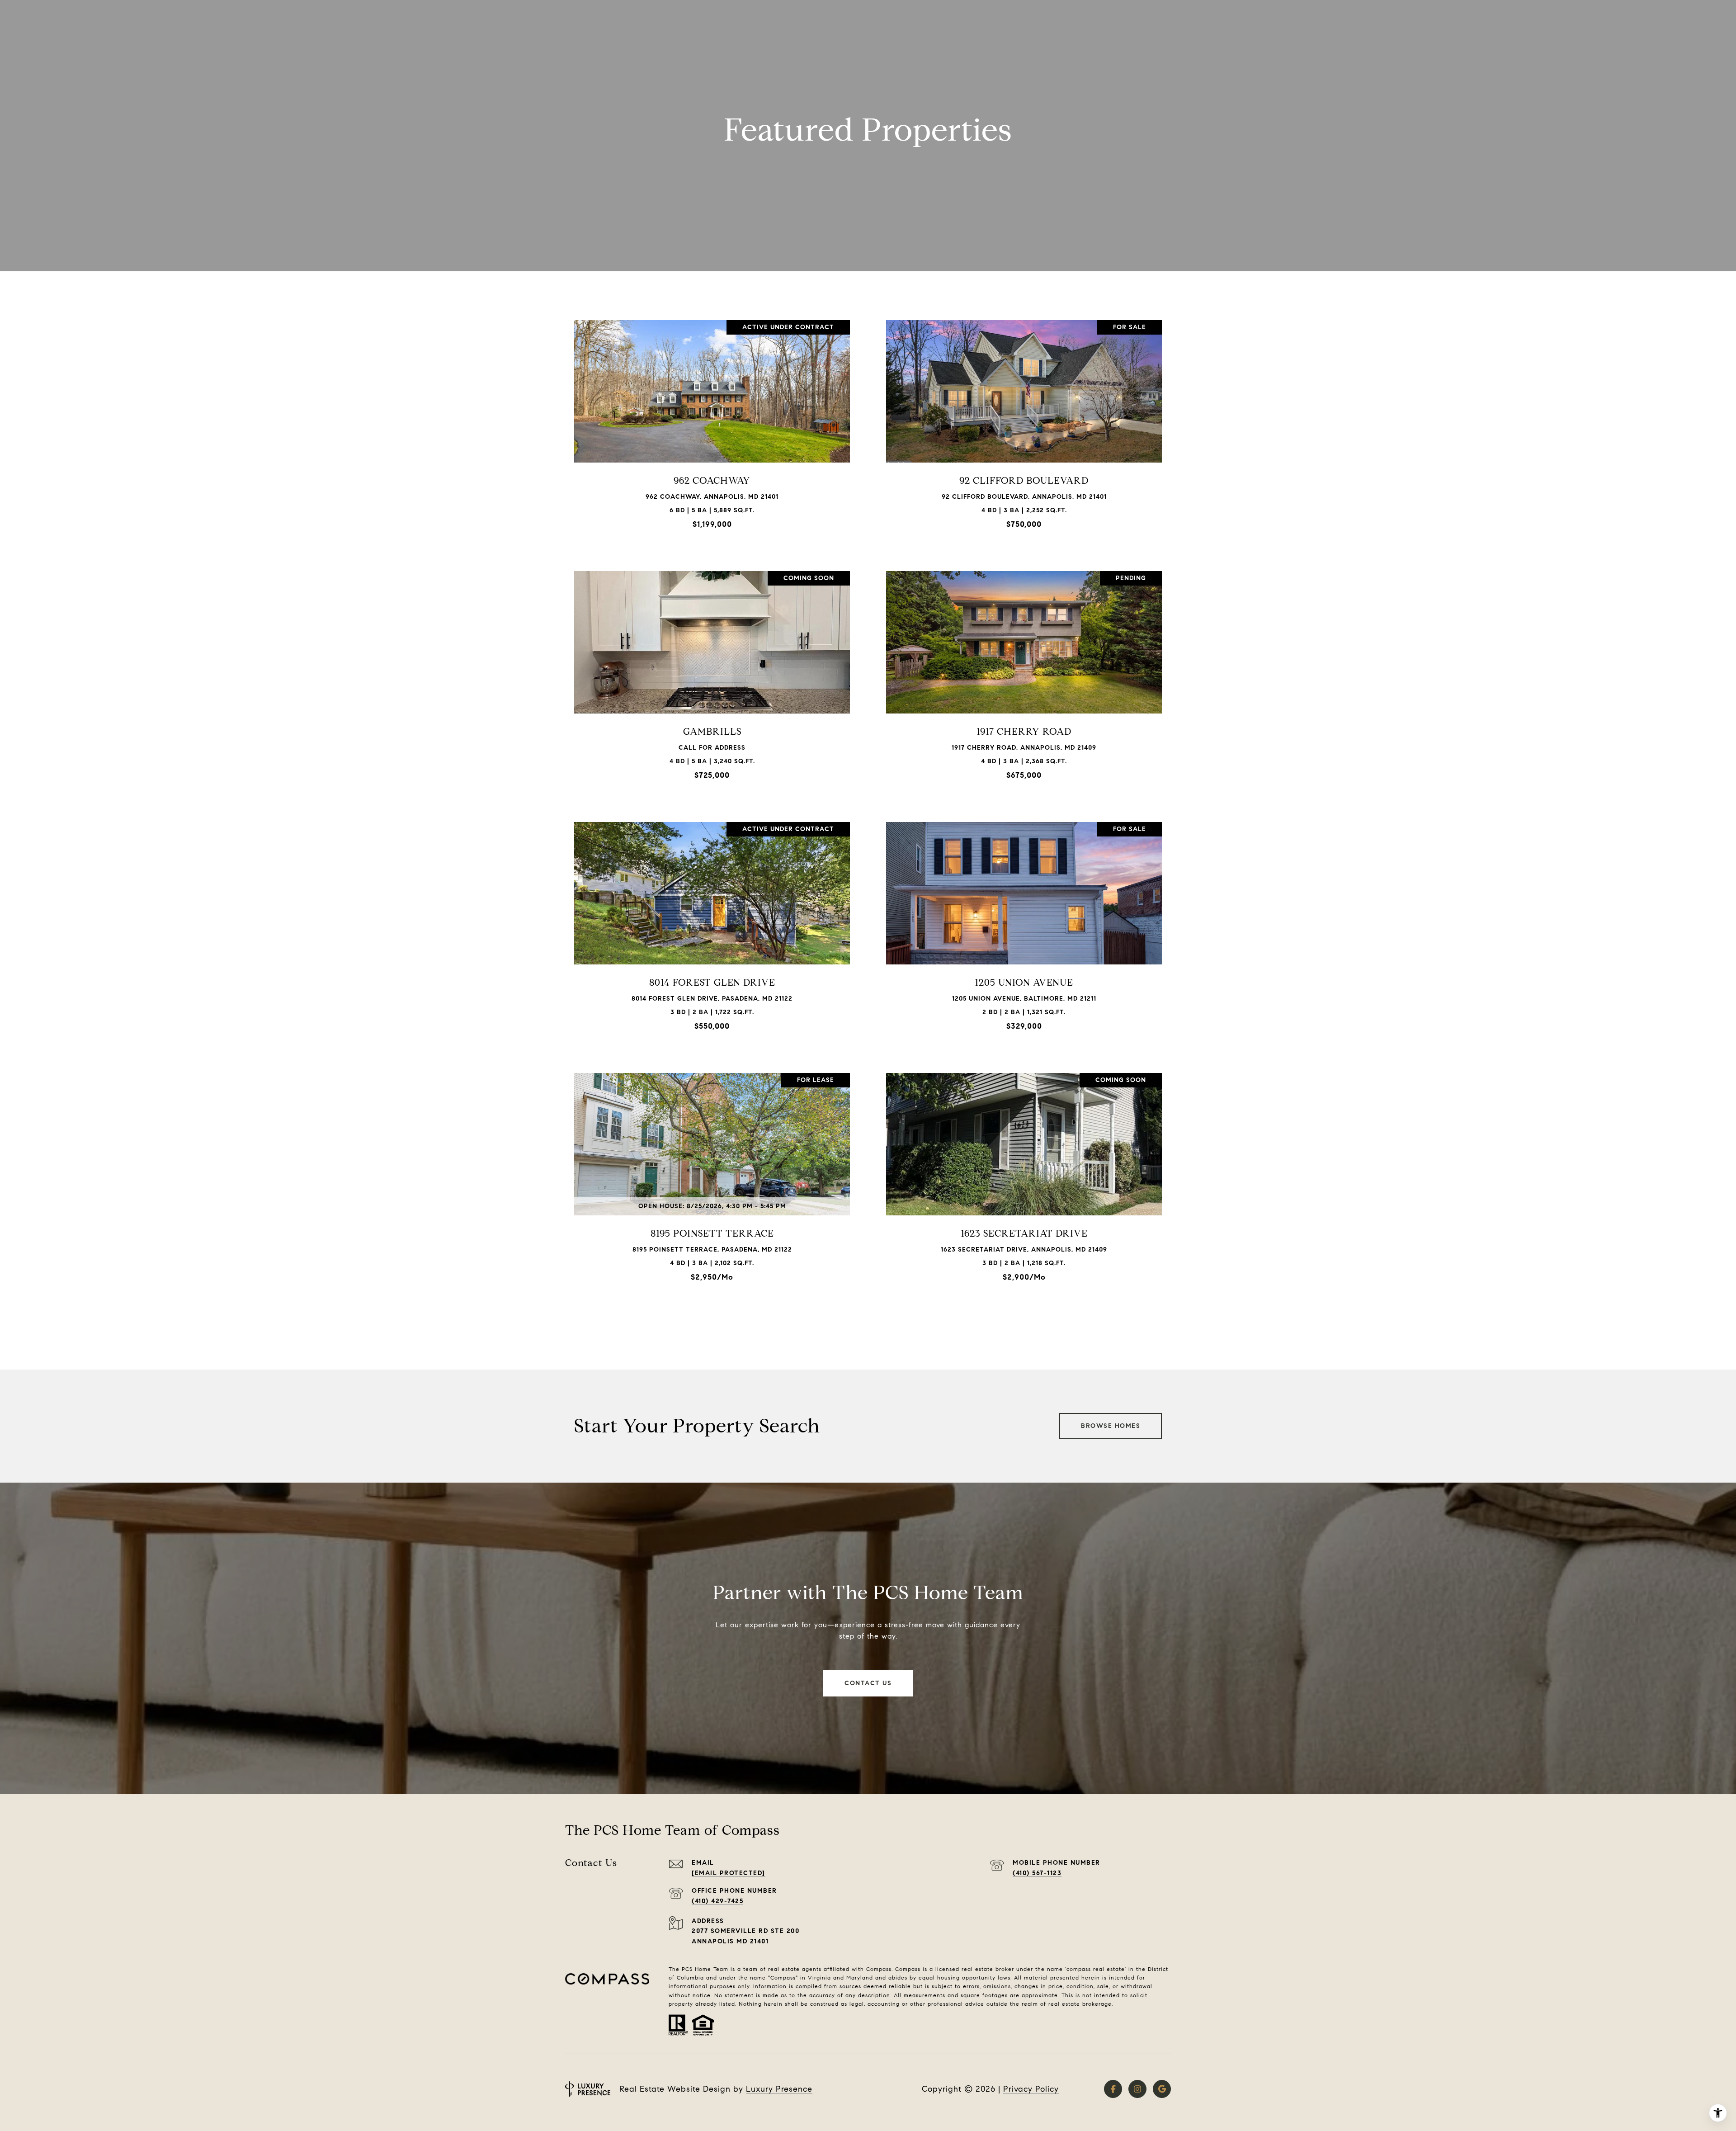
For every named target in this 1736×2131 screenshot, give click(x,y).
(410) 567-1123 (1037, 1873)
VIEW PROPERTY (712, 428)
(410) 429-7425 (717, 1901)
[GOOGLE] (1162, 2089)
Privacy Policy (1031, 2089)
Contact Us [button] (868, 1683)
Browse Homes (1111, 1426)
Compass (908, 1969)
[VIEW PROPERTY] (712, 421)
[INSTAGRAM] (1137, 2089)
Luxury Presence (779, 2089)
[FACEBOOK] (1113, 2089)
